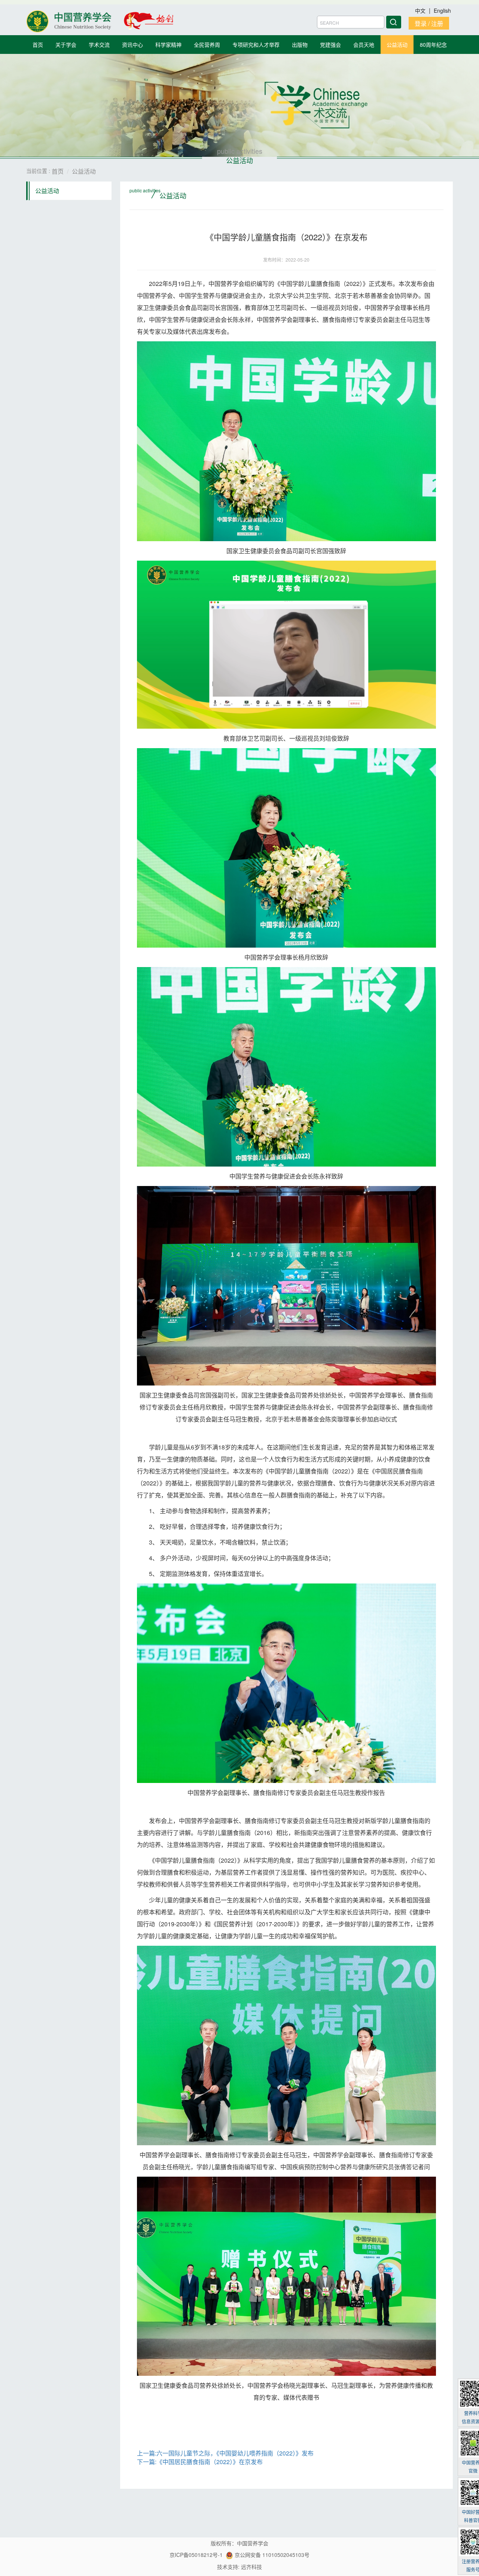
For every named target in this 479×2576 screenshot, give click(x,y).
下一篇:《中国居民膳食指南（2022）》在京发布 (200, 2462)
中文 (421, 10)
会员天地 (364, 45)
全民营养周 (207, 45)
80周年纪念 (433, 45)
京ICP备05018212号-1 (196, 2555)
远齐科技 (251, 2567)
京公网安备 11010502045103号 (271, 2555)
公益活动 (397, 45)
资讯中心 (132, 45)
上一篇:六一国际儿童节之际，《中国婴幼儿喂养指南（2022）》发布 (225, 2453)
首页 (38, 45)
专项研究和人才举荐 (256, 45)
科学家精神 (168, 45)
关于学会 (66, 45)
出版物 (300, 45)
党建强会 (330, 45)
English (442, 10)
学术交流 (99, 45)
